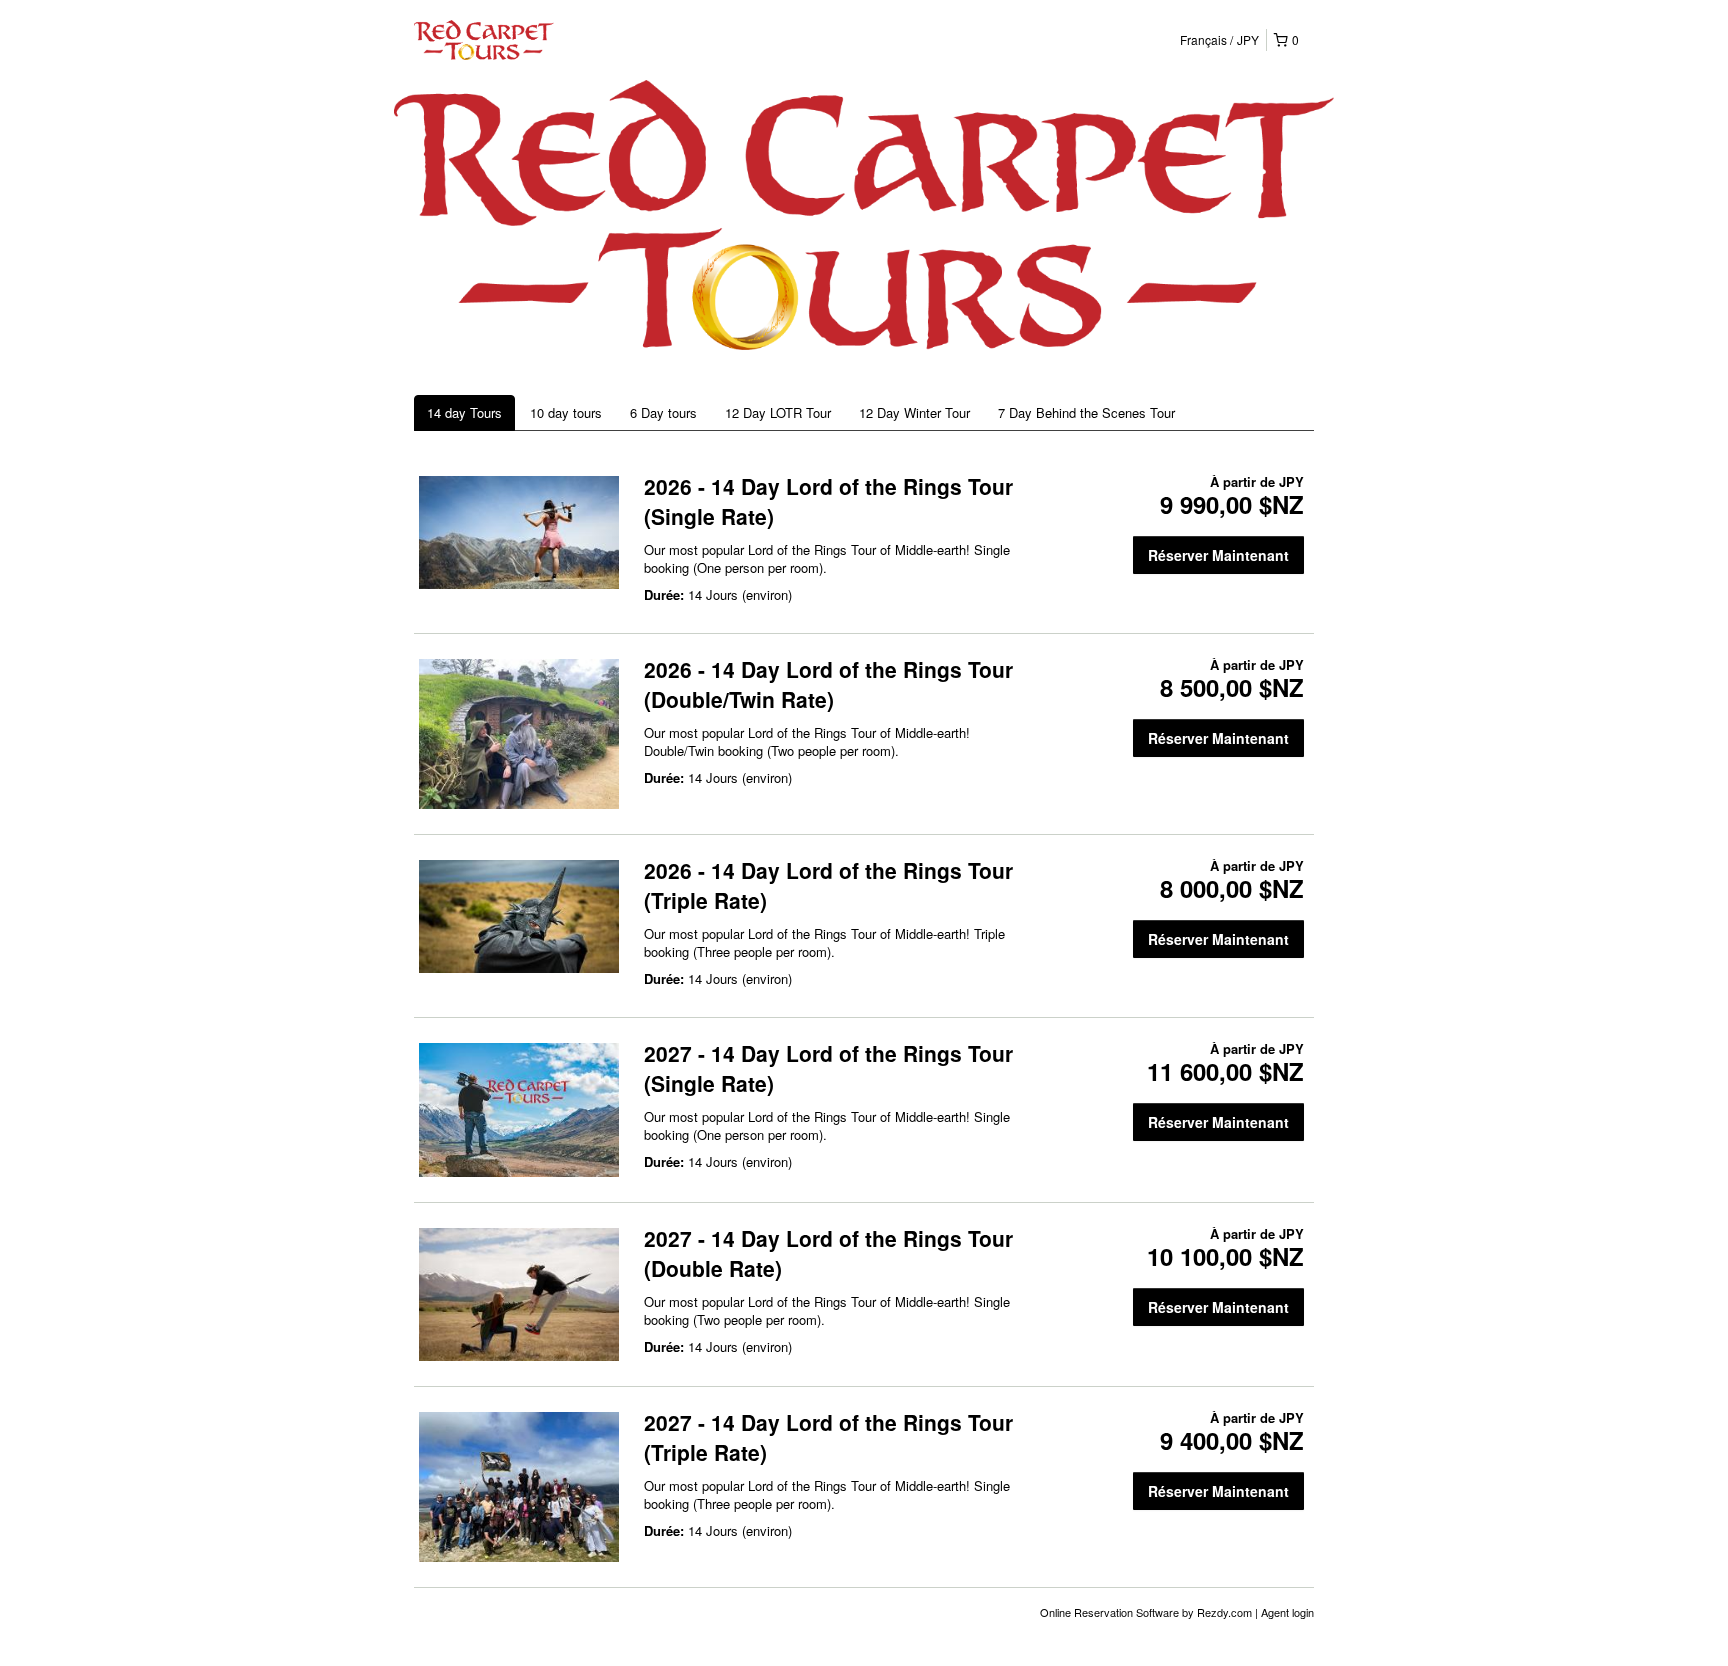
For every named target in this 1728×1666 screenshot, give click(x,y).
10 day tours (566, 412)
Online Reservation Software (1109, 1612)
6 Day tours (663, 412)
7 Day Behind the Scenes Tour (1086, 412)
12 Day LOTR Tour (778, 412)
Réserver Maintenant (1218, 555)
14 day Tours (464, 412)
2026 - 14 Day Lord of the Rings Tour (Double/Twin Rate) (828, 684)
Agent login (1287, 1612)
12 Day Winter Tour (914, 412)
